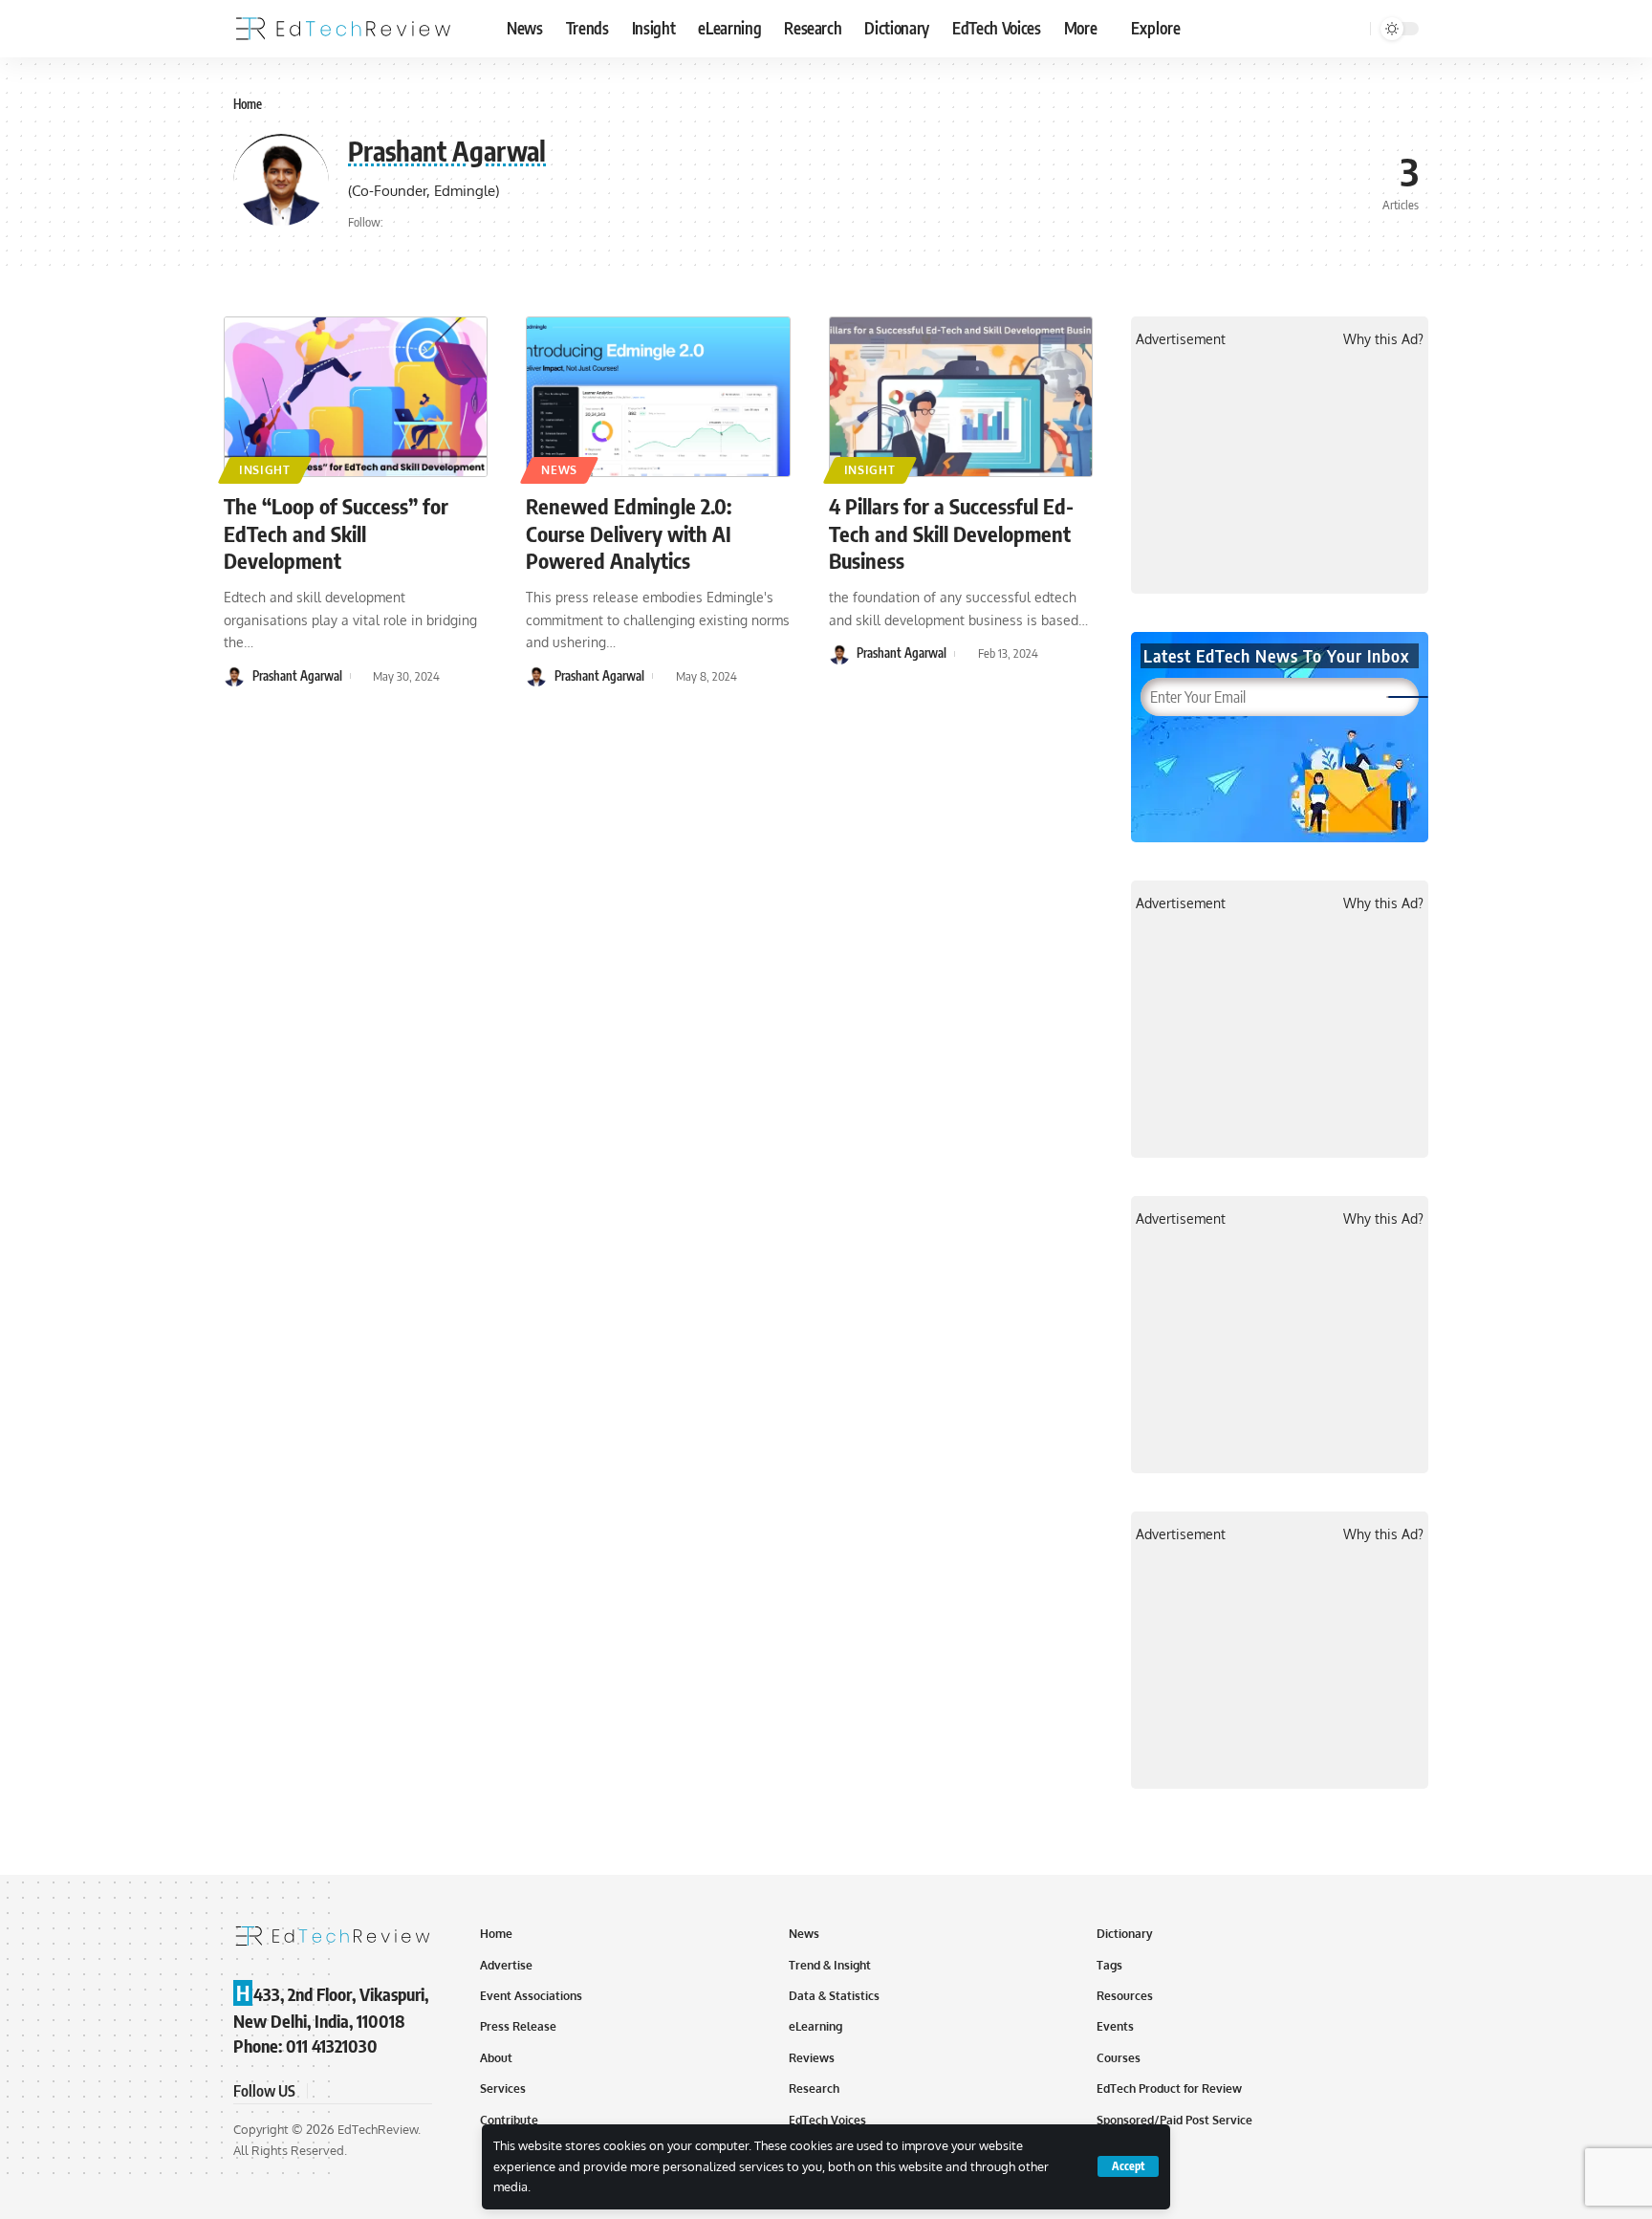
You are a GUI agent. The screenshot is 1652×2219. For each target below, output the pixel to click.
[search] (1353, 29)
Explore (1156, 28)
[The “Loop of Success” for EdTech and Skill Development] (356, 397)
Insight (265, 470)
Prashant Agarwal (297, 676)
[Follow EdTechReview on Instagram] (394, 2090)
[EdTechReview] (343, 29)
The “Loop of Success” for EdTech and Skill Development (336, 533)
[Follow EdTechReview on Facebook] (325, 2090)
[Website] (400, 223)
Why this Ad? (1383, 339)
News (559, 470)
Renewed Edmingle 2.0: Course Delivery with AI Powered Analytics (629, 533)
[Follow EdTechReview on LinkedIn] (417, 2090)
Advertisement (1181, 339)
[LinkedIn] (425, 223)
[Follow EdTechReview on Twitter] (348, 2090)
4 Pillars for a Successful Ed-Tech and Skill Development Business (951, 533)
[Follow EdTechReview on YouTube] (371, 2090)
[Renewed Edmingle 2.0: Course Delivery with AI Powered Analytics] (658, 397)
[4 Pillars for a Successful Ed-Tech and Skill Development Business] (961, 397)
